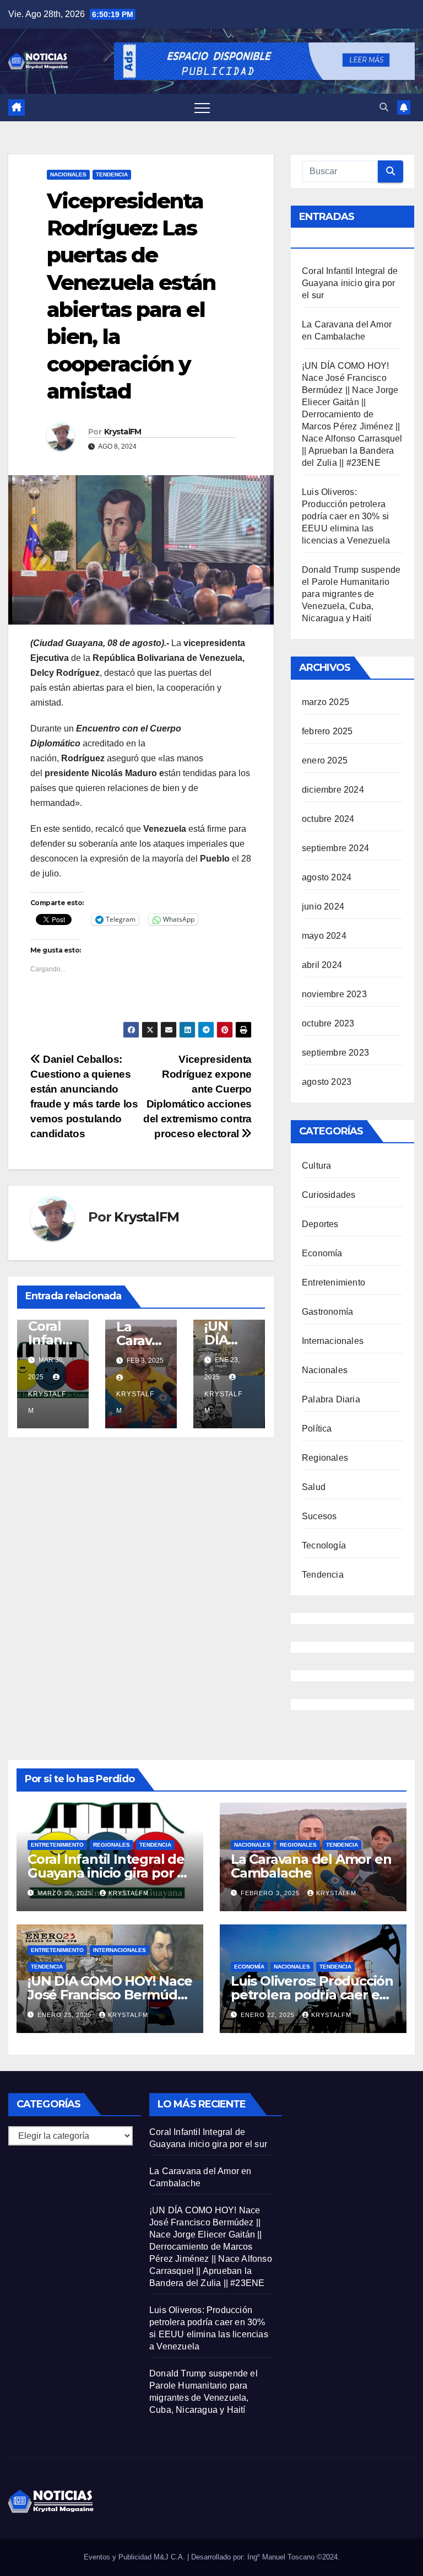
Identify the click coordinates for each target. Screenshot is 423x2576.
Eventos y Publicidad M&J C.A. (135, 2557)
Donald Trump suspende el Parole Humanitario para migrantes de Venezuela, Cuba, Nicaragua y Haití (351, 594)
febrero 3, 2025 (271, 1893)
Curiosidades (329, 1195)
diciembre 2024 (333, 790)
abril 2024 (322, 965)
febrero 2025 (327, 731)
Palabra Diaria (331, 1399)
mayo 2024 (324, 936)
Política (317, 1429)
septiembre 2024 (335, 848)
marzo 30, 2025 (66, 1893)
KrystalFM (123, 432)
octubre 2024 (328, 819)
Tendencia (112, 174)
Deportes (320, 1224)
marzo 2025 (326, 702)
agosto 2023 (327, 1082)
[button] (384, 107)
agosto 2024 (327, 877)
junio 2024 (323, 907)
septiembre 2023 (335, 1053)
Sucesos (319, 1516)
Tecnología (324, 1545)
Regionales (325, 1458)
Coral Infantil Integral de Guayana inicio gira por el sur (350, 283)
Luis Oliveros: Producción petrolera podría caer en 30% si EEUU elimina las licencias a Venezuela (346, 516)
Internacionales (333, 1341)
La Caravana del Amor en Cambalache (311, 1866)
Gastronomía (327, 1312)
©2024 (327, 2557)
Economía (322, 1253)
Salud (314, 1487)
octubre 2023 (328, 1023)
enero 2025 (325, 760)
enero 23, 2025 (66, 2015)
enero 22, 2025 (269, 2015)
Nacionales (68, 174)
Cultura (316, 1166)
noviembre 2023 (334, 994)
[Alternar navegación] (202, 107)
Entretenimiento (333, 1282)
